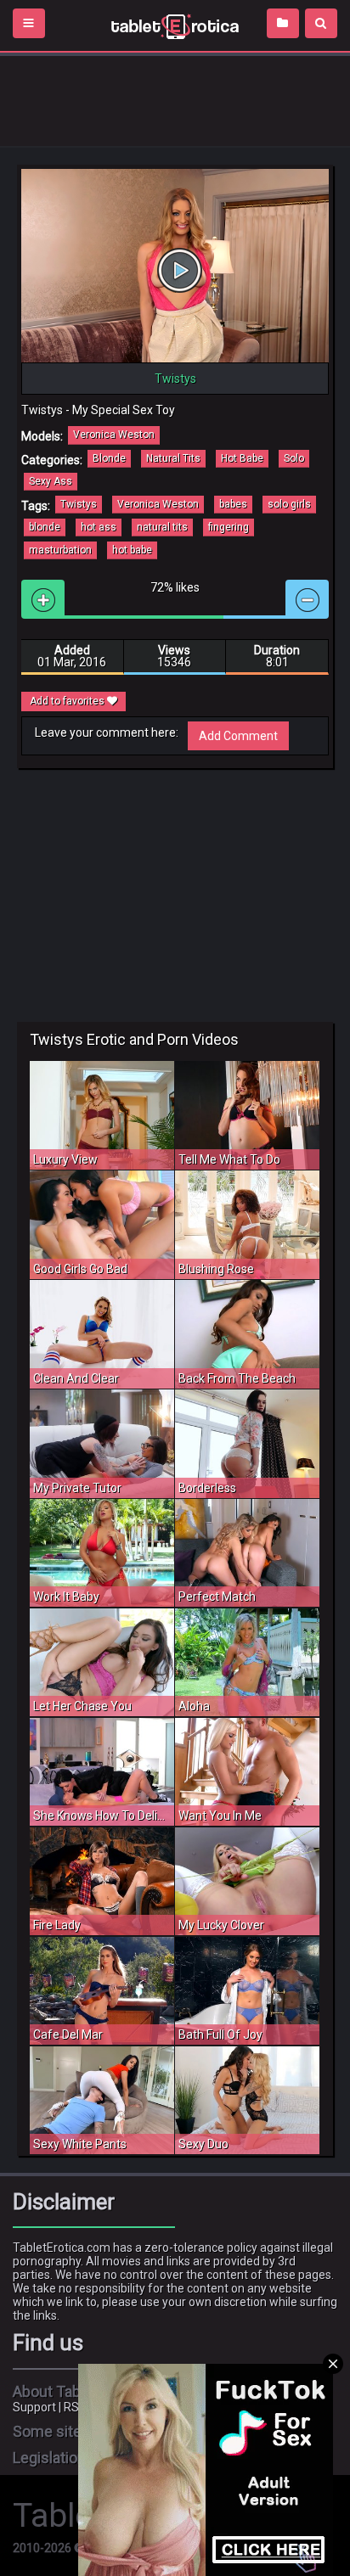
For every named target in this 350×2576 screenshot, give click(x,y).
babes (233, 504)
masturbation (60, 550)
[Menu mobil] (29, 23)
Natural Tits (173, 458)
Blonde (109, 458)
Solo (294, 458)
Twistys (79, 504)
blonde (45, 527)
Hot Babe (242, 458)
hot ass (99, 527)
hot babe (132, 550)
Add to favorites (68, 701)
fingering (229, 527)
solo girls (289, 504)
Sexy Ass (51, 481)
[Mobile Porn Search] (321, 23)
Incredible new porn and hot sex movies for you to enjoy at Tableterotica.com (175, 25)
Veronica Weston (114, 435)
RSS (75, 2407)
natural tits (162, 527)
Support (34, 2407)
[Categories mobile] (283, 23)
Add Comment (238, 736)
